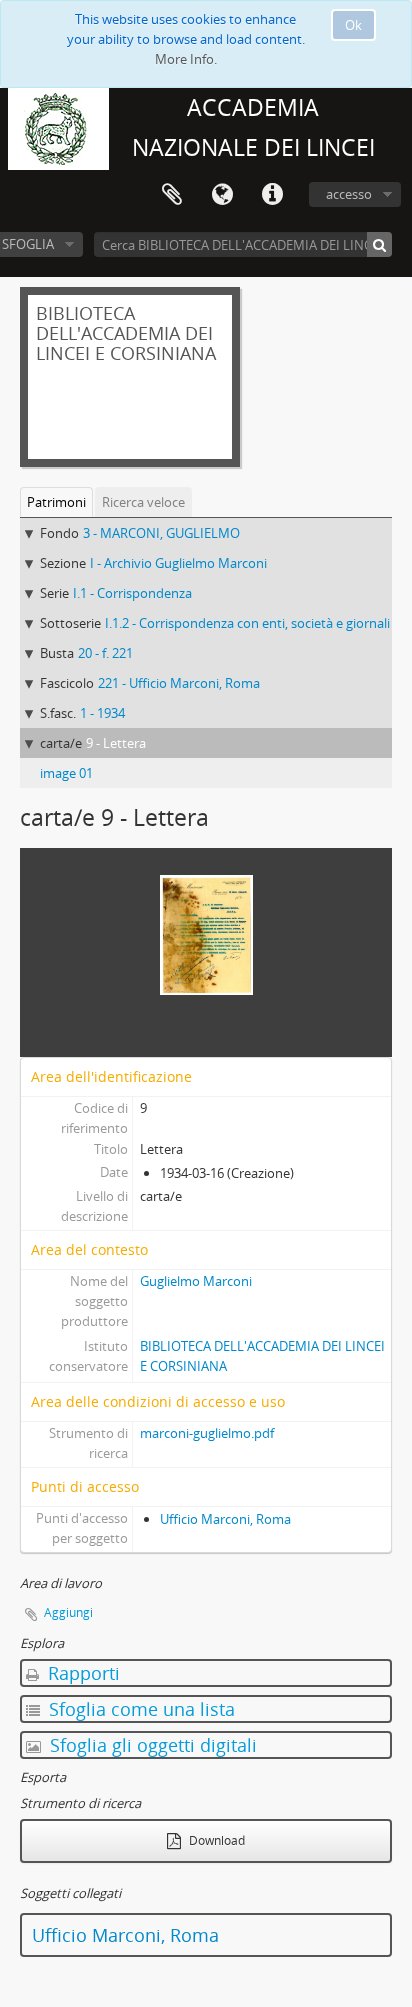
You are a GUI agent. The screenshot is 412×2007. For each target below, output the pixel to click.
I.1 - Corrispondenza (132, 593)
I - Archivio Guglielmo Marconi (178, 563)
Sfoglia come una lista (139, 1709)
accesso (349, 194)
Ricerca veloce (143, 502)
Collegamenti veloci (272, 195)
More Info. (186, 59)
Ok (353, 25)
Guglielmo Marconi (196, 1281)
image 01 (66, 773)
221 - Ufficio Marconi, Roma (179, 683)
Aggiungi (68, 1612)
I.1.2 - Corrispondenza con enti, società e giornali (247, 623)
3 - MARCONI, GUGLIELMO (161, 533)
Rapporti (81, 1673)
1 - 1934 (102, 713)
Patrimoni (56, 502)
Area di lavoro (172, 195)
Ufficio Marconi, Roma (225, 1519)
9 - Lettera (116, 743)
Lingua (222, 195)
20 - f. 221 (105, 653)
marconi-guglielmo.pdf (207, 1433)
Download (215, 1840)
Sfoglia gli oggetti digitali (151, 1745)
